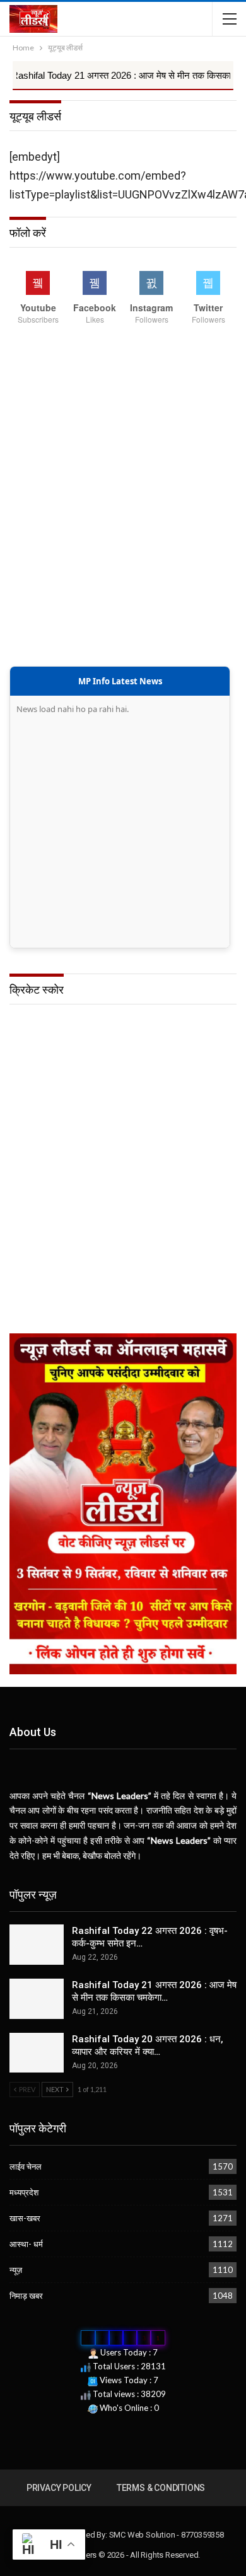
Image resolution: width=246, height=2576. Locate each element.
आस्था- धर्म (26, 2244)
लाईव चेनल (26, 2166)
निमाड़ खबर (26, 2296)
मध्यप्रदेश (24, 2192)
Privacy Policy (59, 2488)
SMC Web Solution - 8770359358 (167, 2535)
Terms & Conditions (161, 2488)
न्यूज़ (16, 2270)
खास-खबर (25, 2218)
